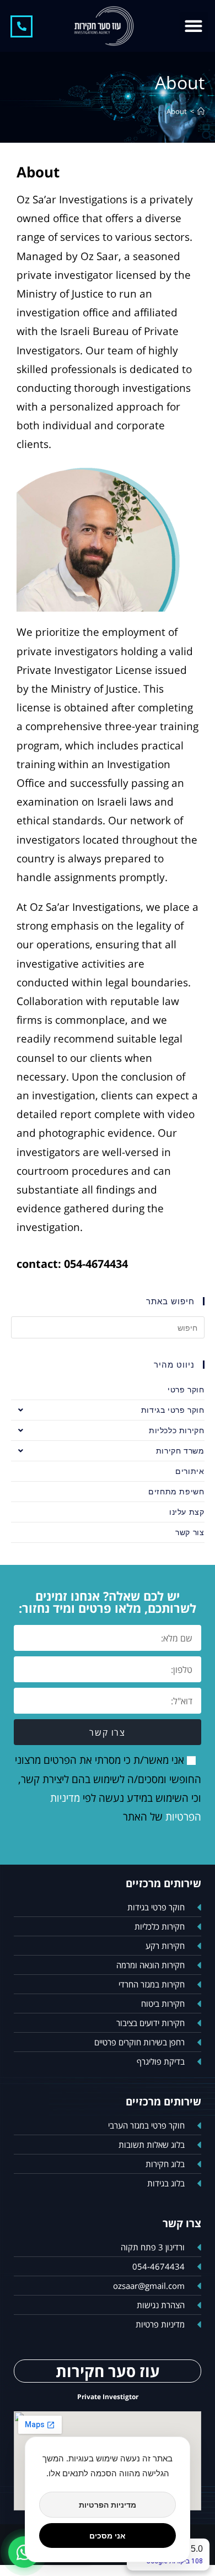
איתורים (190, 1471)
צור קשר (190, 1532)
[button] (194, 26)
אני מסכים (108, 2536)
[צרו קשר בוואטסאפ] (24, 2552)
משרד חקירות (180, 1451)
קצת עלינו (187, 1512)
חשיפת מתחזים (176, 1491)
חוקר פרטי (186, 1389)
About (177, 111)
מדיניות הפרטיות (108, 2505)
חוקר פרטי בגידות (173, 1410)
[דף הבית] (201, 111)
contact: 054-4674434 (72, 1264)
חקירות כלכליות (176, 1430)
